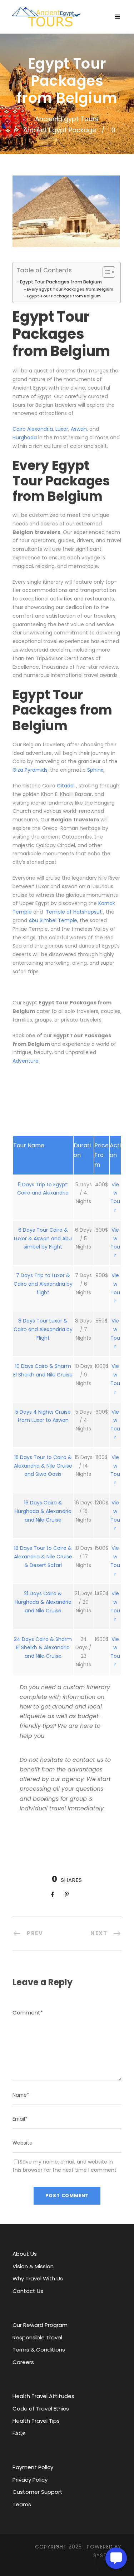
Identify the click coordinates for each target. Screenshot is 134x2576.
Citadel (66, 786)
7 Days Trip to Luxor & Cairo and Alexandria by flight (43, 1284)
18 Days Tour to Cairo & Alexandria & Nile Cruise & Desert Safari (43, 1557)
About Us (25, 2254)
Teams (22, 2504)
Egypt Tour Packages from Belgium (61, 282)
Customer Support (38, 2492)
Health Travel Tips (36, 2421)
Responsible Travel (37, 2337)
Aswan (79, 429)
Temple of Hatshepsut (73, 912)
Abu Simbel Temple (53, 920)
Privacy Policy (30, 2480)
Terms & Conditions (39, 2350)
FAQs (19, 2433)
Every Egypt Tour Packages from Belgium (70, 289)
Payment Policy (33, 2467)
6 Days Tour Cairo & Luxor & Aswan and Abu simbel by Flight (43, 1238)
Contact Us (28, 2291)
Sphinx (95, 770)
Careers (23, 2362)
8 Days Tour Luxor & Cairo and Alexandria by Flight (43, 1329)
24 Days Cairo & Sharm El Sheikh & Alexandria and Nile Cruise (43, 1648)
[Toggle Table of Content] (105, 272)
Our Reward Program (40, 2325)
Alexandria (40, 429)
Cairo (20, 429)
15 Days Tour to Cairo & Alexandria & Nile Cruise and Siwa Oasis (43, 1466)
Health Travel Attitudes (43, 2396)
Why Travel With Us (38, 2278)
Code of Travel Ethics (41, 2409)
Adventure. (26, 1061)
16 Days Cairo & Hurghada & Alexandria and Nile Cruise (43, 1511)
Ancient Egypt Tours (67, 119)
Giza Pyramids (30, 770)
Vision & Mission (33, 2266)
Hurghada (25, 437)
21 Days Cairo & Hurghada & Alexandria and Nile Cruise (43, 1602)
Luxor (62, 429)
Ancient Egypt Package (60, 130)
